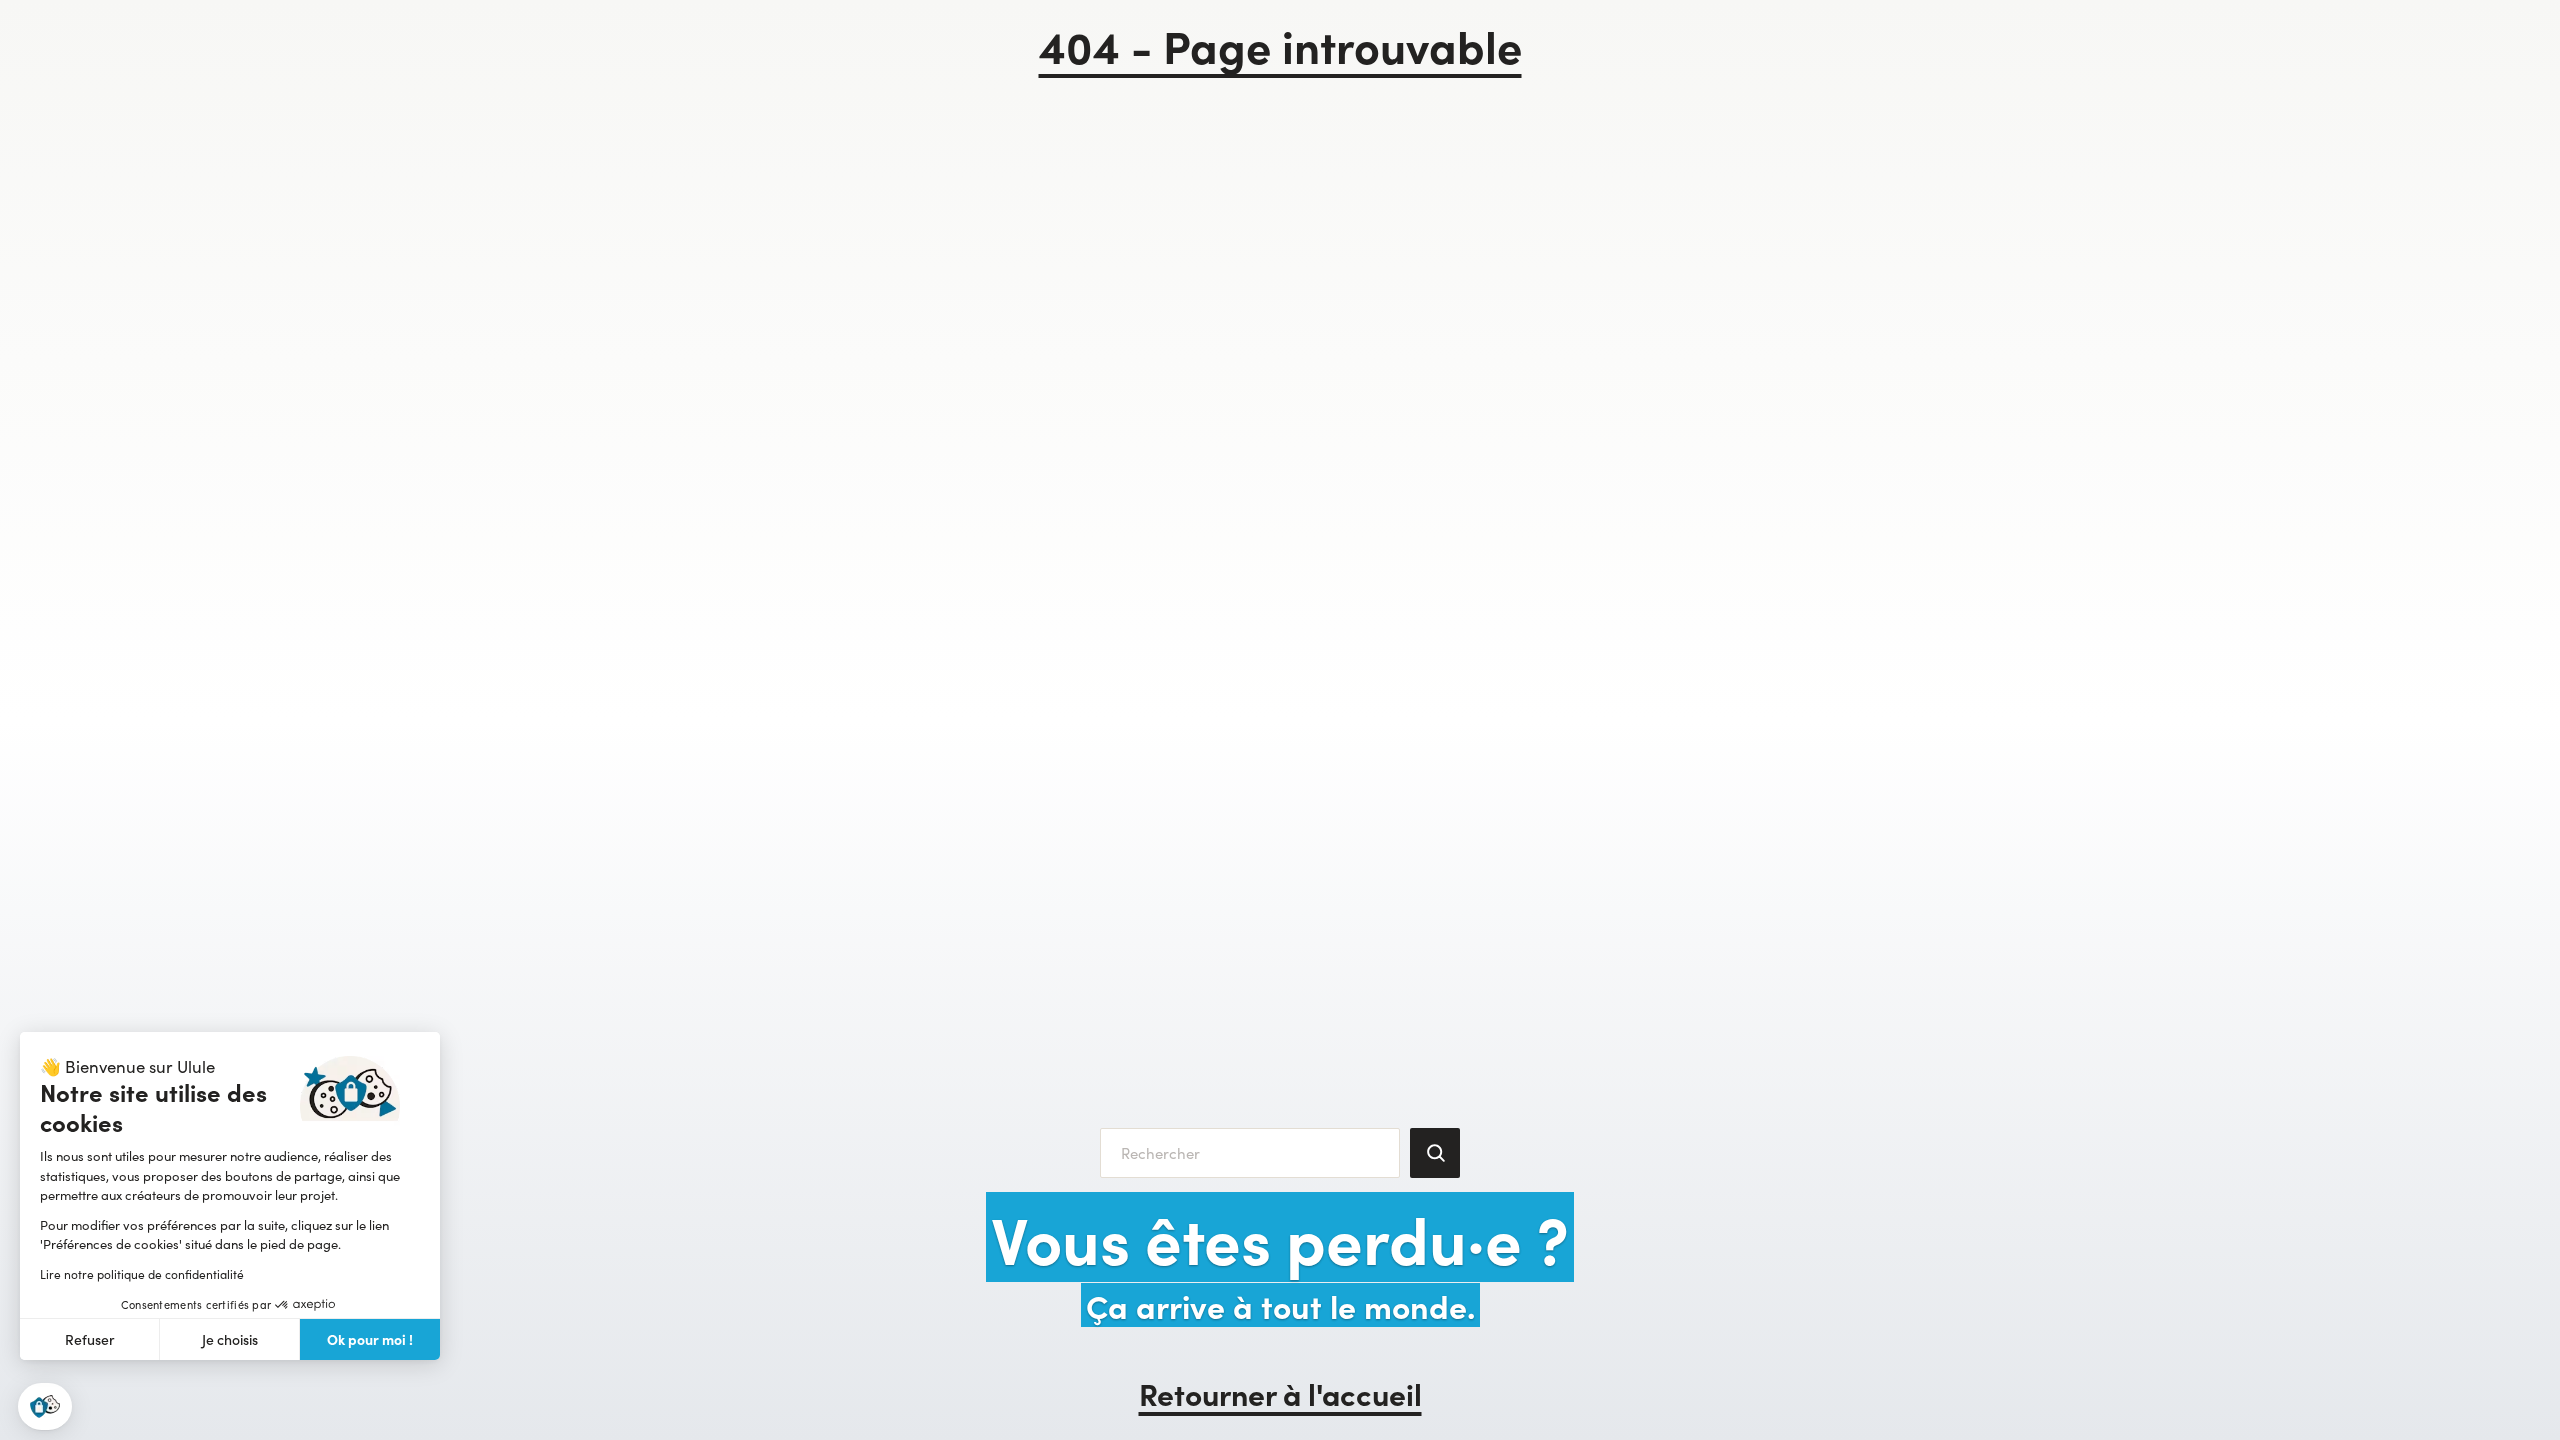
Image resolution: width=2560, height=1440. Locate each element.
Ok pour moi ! (370, 1339)
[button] (45, 1406)
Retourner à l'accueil (1280, 1393)
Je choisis (230, 1339)
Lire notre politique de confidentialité (142, 1274)
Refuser (90, 1339)
